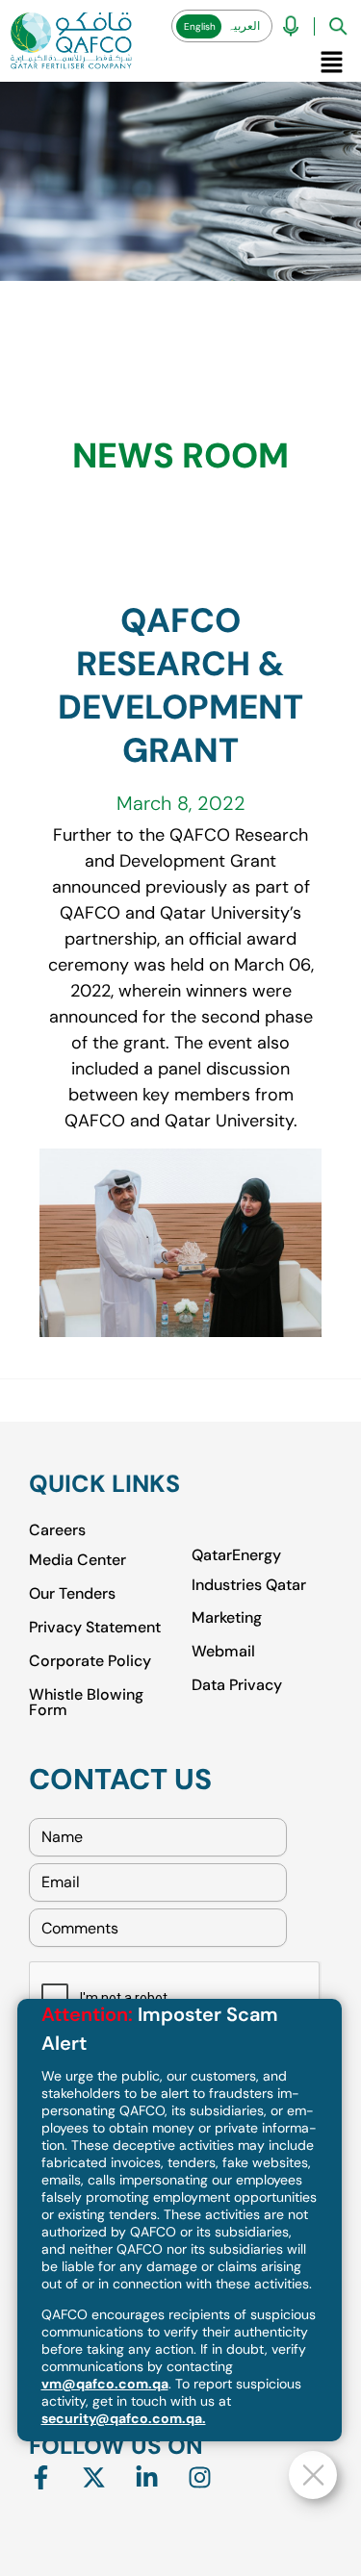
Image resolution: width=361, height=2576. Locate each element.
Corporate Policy (90, 1660)
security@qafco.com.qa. (124, 2418)
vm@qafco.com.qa (105, 2384)
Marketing (227, 1616)
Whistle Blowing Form (86, 1701)
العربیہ (244, 26)
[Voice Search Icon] (291, 26)
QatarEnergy (236, 1555)
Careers (57, 1530)
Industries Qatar (249, 1584)
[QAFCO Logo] (71, 41)
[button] (332, 62)
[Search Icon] (338, 26)
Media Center (77, 1559)
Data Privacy (237, 1684)
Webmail (223, 1650)
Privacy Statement (95, 1626)
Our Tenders (72, 1592)
